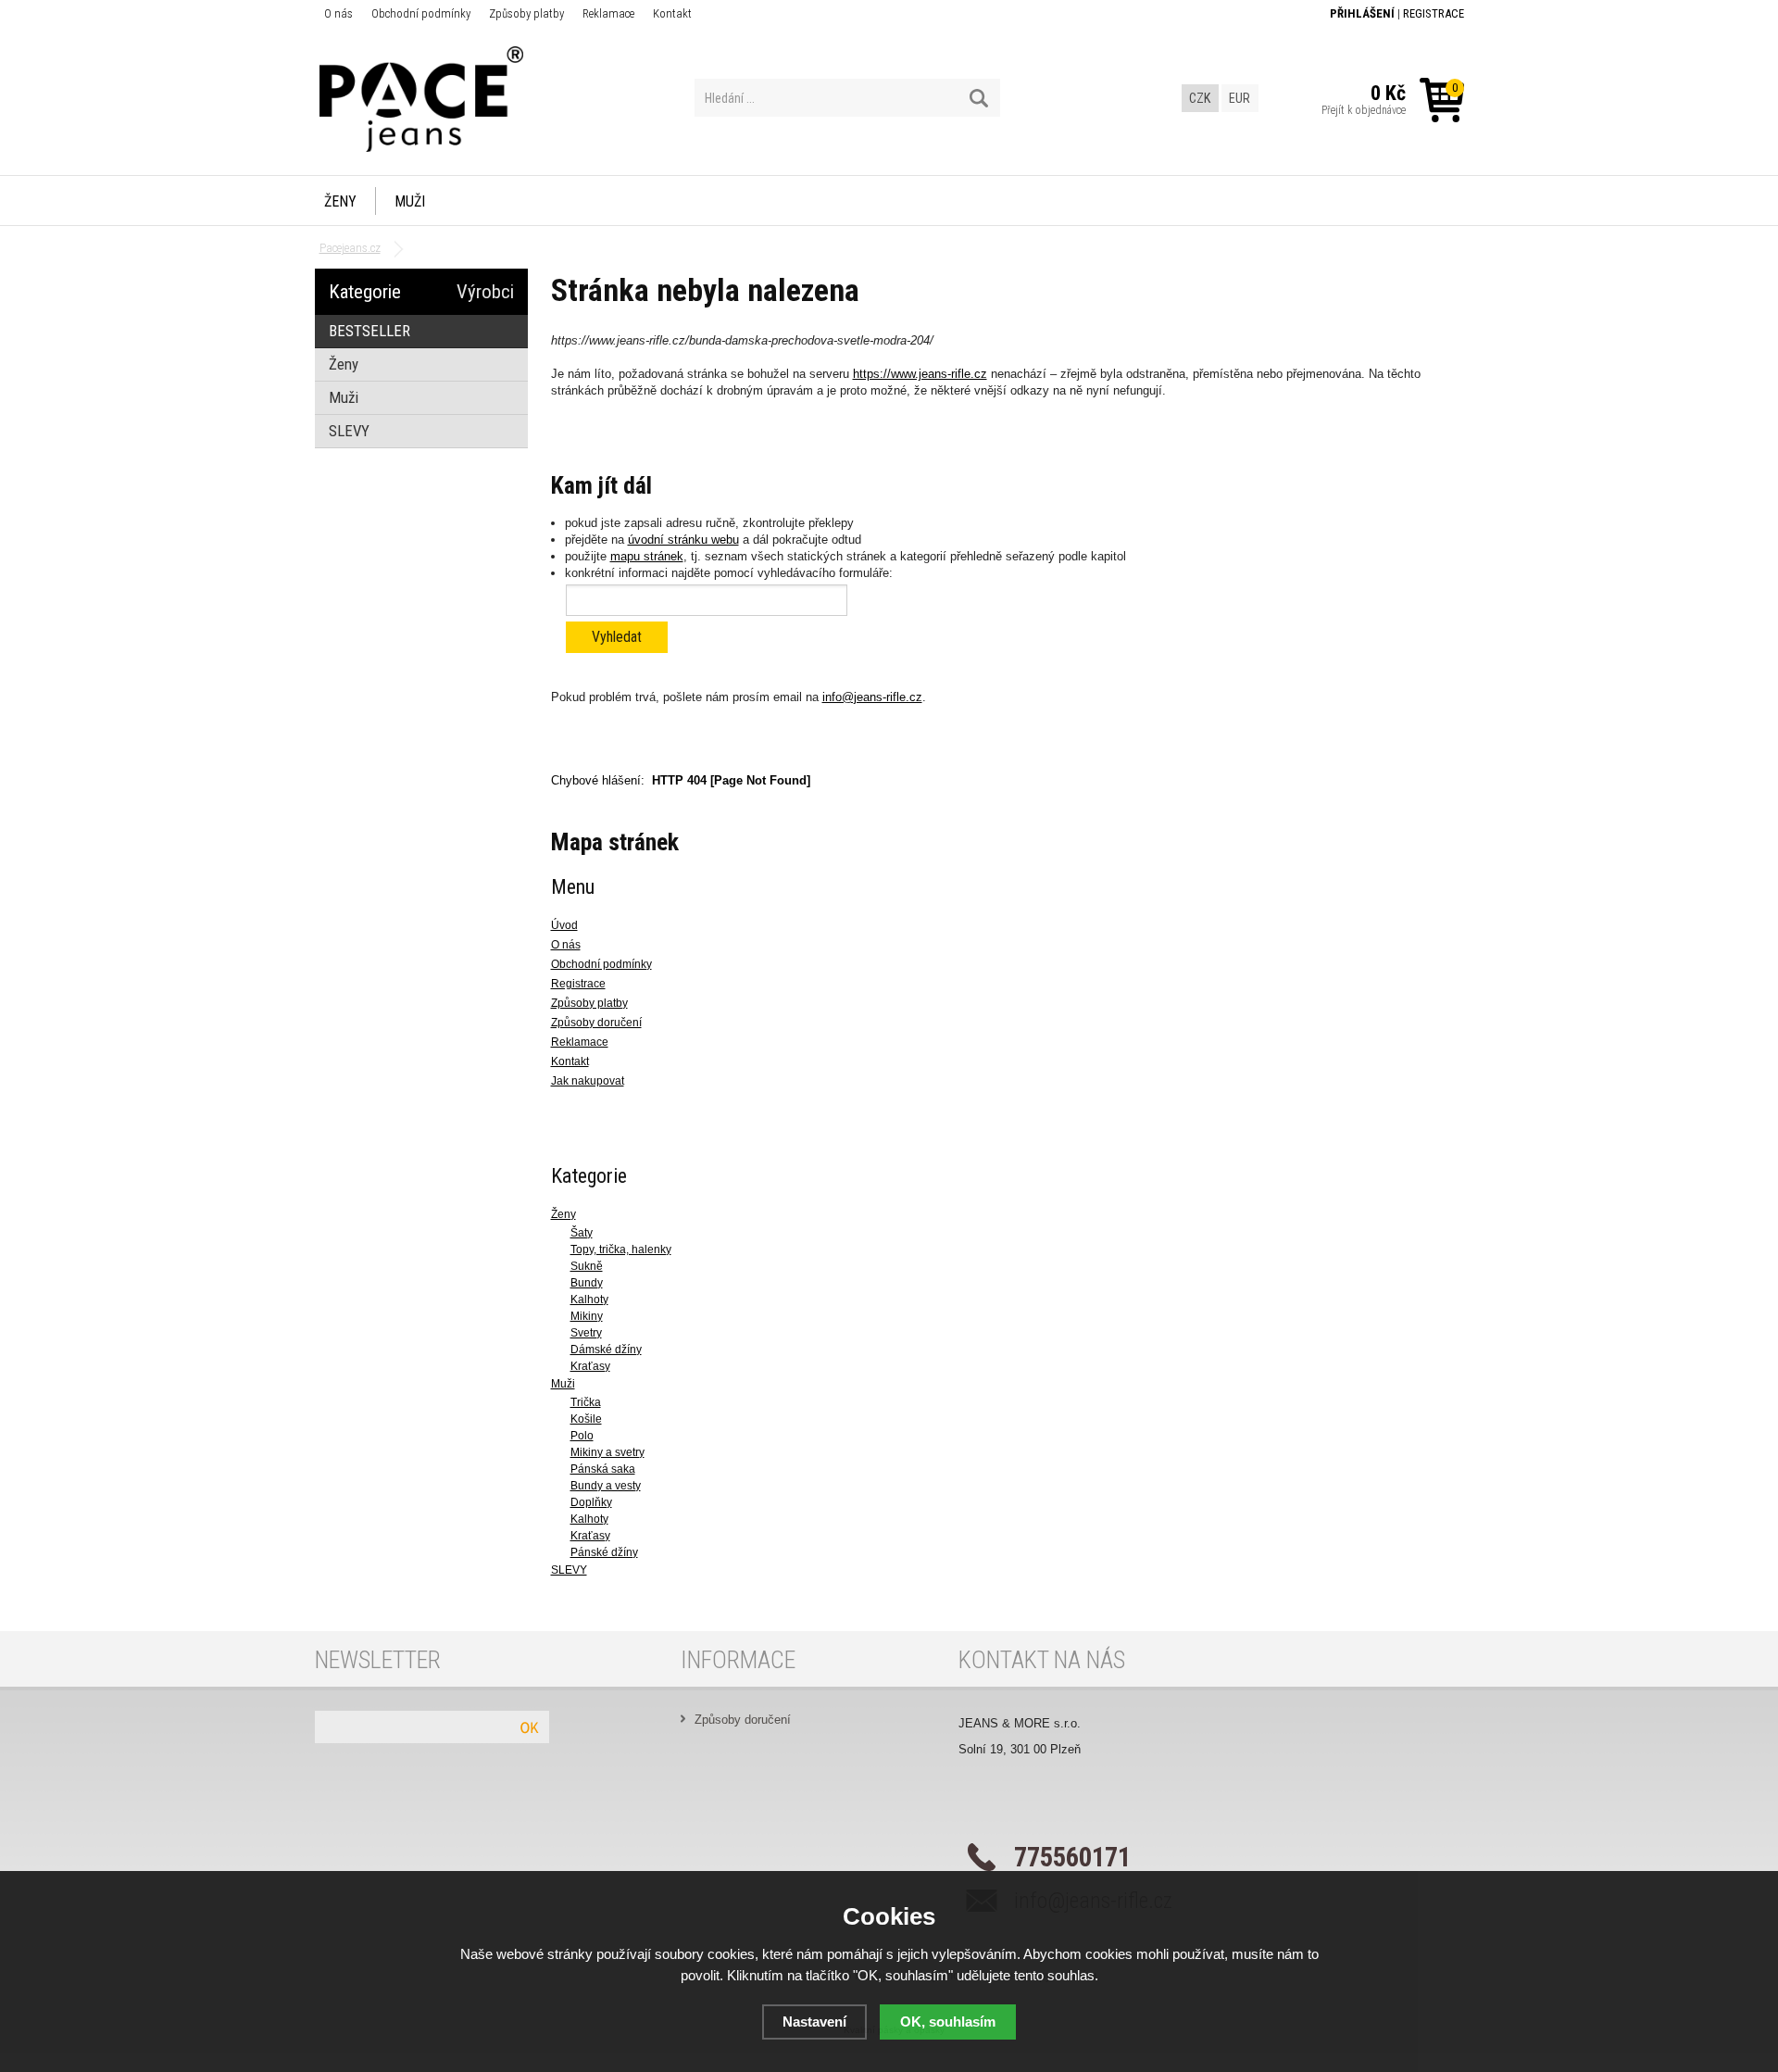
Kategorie (365, 292)
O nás (338, 13)
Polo (582, 1436)
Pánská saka (603, 1469)
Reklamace (608, 13)
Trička (586, 1402)
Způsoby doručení (743, 1720)
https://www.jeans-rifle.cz (920, 374)
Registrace (1434, 13)
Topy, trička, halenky (621, 1249)
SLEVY (569, 1570)
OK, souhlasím (948, 2022)
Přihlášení (1362, 13)
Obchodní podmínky (421, 13)
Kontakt (672, 13)
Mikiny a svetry (607, 1452)
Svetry (586, 1333)
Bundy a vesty (606, 1486)
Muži (410, 201)
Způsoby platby (526, 13)
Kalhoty (589, 1300)
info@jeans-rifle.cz (872, 697)
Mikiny (587, 1316)
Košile (586, 1419)
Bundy (587, 1283)
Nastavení (814, 2022)
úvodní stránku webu (683, 540)
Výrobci (485, 292)
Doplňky (591, 1502)
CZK (1200, 98)
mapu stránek (647, 556)
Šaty (582, 1233)
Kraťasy (590, 1366)
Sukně (587, 1266)
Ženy (340, 201)
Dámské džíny (606, 1350)
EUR (1240, 98)
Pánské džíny (604, 1552)
